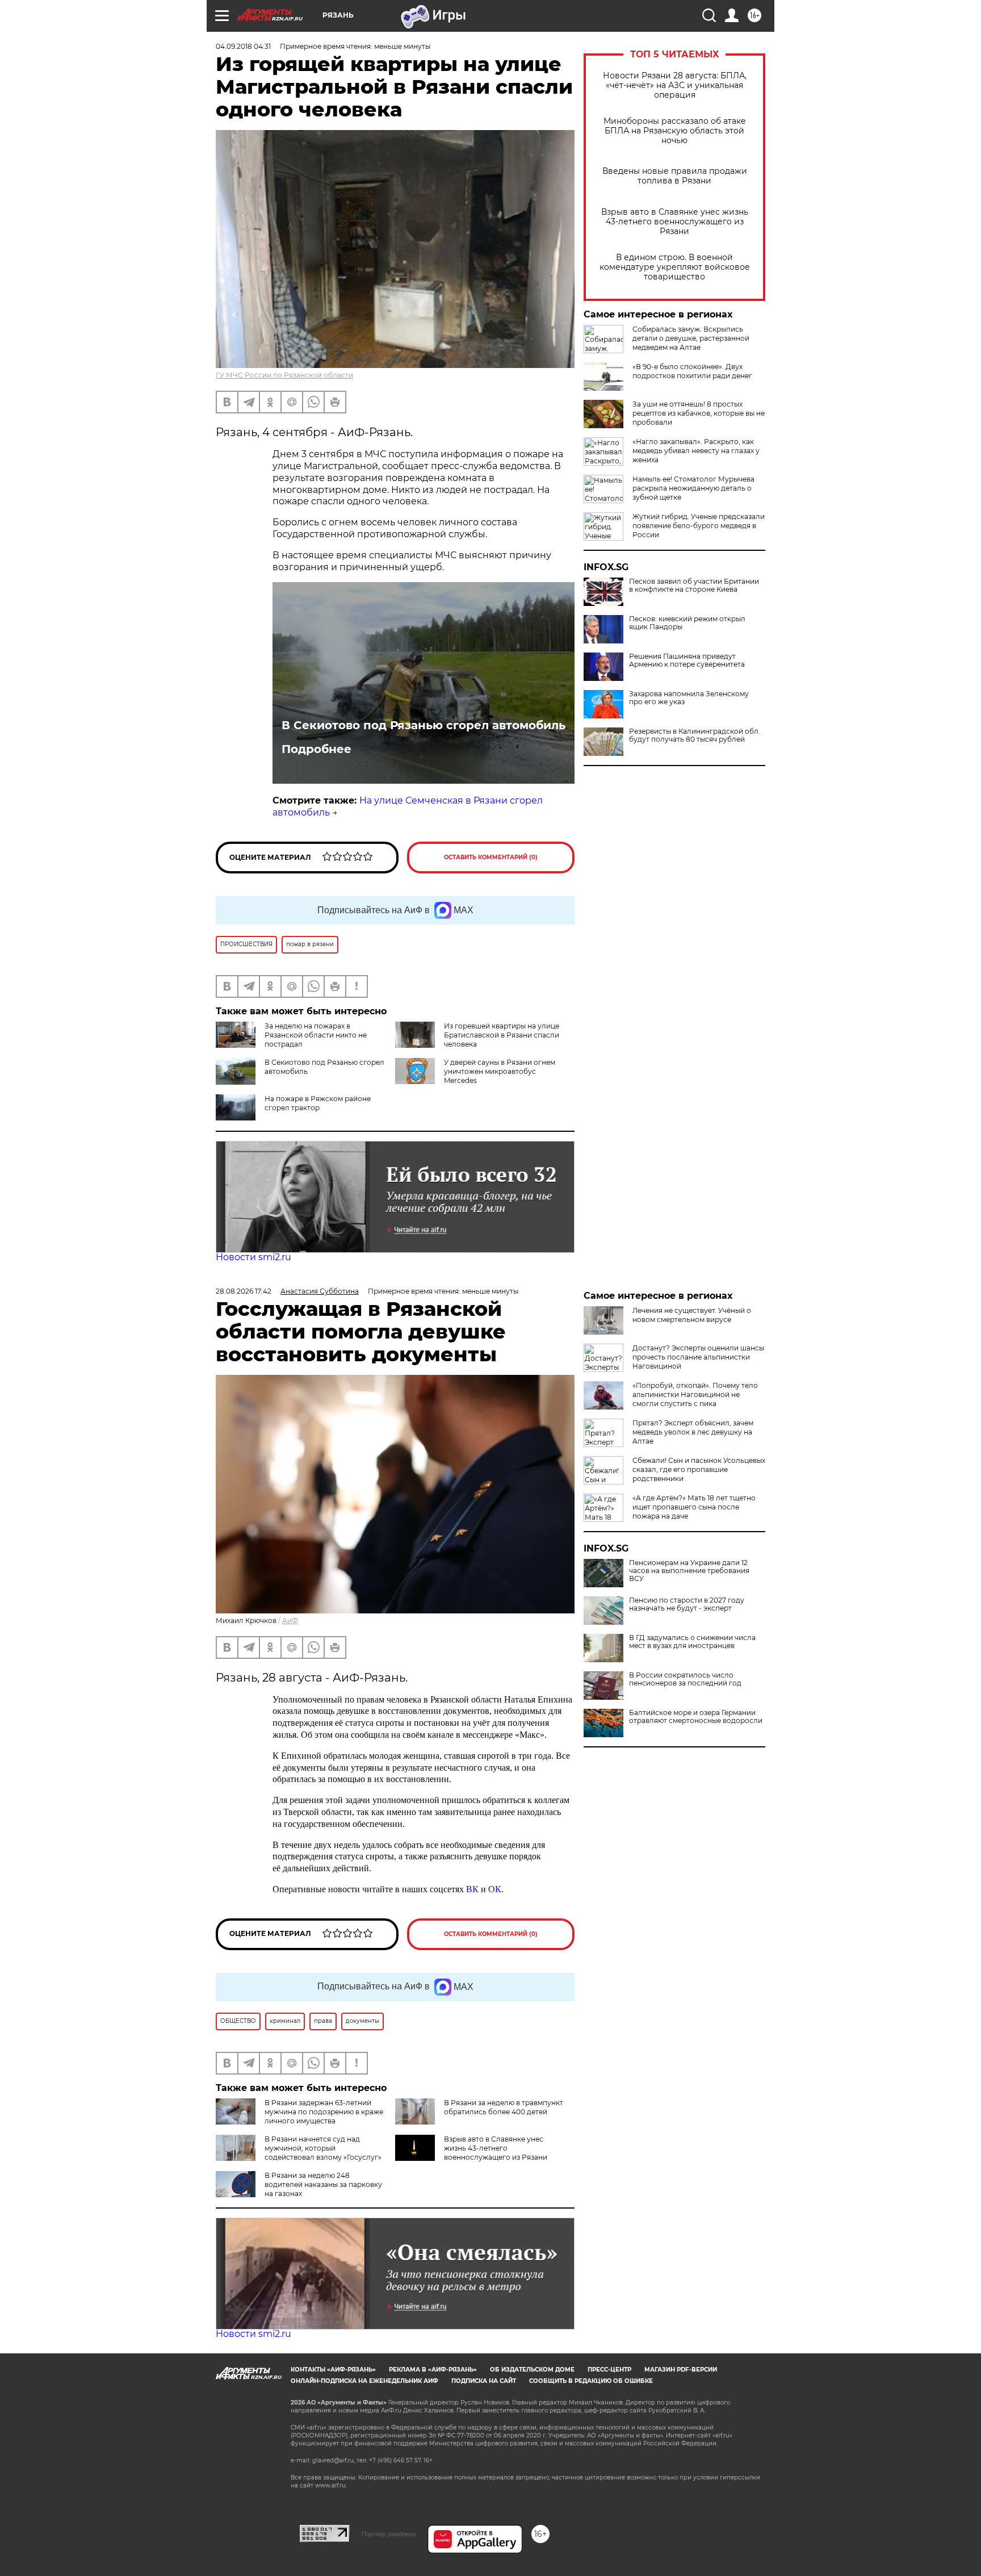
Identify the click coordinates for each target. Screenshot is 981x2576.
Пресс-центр (609, 2370)
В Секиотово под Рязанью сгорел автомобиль (424, 725)
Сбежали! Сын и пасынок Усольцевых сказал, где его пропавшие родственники (699, 1469)
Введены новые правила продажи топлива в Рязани (675, 176)
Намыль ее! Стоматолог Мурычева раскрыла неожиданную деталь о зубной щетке (693, 488)
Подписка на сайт (484, 2381)
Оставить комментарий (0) (491, 857)
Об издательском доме (532, 2370)
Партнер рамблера (389, 2534)
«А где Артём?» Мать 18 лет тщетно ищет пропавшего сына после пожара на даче (694, 1507)
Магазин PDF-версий (681, 2370)
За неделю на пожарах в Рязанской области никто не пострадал (316, 1035)
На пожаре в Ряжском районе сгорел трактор (318, 1103)
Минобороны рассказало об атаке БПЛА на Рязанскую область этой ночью (675, 131)
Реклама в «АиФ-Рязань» (433, 2370)
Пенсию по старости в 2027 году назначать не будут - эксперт (687, 1604)
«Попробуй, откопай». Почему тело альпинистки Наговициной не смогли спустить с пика (695, 1394)
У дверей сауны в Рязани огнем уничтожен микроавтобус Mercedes (500, 1071)
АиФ (290, 1621)
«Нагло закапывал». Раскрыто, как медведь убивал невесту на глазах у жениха (696, 451)
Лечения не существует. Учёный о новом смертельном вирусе (692, 1315)
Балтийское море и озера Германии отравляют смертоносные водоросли (696, 1717)
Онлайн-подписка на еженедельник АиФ (364, 2381)
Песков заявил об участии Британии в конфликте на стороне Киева (694, 586)
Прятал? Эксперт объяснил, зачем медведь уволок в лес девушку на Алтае (693, 1432)
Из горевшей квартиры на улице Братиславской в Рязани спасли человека (502, 1035)
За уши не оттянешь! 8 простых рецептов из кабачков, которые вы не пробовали (699, 413)
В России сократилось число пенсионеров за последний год (685, 1679)
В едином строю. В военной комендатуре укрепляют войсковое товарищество (675, 267)
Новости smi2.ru (253, 1257)
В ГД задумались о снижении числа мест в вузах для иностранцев (692, 1642)
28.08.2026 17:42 (244, 1291)
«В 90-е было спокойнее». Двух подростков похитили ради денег (692, 371)
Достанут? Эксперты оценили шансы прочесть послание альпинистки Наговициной (698, 1357)
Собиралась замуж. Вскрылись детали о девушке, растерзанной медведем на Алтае (691, 338)
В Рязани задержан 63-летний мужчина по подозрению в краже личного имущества (324, 2112)
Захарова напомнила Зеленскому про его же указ (689, 698)
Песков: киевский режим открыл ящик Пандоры (687, 623)
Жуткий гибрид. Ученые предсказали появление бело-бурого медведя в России (699, 526)
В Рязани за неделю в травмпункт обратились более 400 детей (504, 2107)
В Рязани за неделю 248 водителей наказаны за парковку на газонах (323, 2184)
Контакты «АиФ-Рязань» (333, 2370)
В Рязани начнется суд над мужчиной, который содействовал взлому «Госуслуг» (323, 2148)
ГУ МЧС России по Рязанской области (284, 375)
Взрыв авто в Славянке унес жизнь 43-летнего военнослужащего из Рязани (675, 222)
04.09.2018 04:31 (243, 46)
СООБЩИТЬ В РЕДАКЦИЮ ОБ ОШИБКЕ (591, 2381)
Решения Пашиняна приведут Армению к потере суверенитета (687, 660)
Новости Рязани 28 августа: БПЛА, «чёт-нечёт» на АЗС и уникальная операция (675, 85)
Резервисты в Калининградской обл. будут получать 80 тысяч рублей (695, 735)
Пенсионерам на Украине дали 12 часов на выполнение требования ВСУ (689, 1571)
